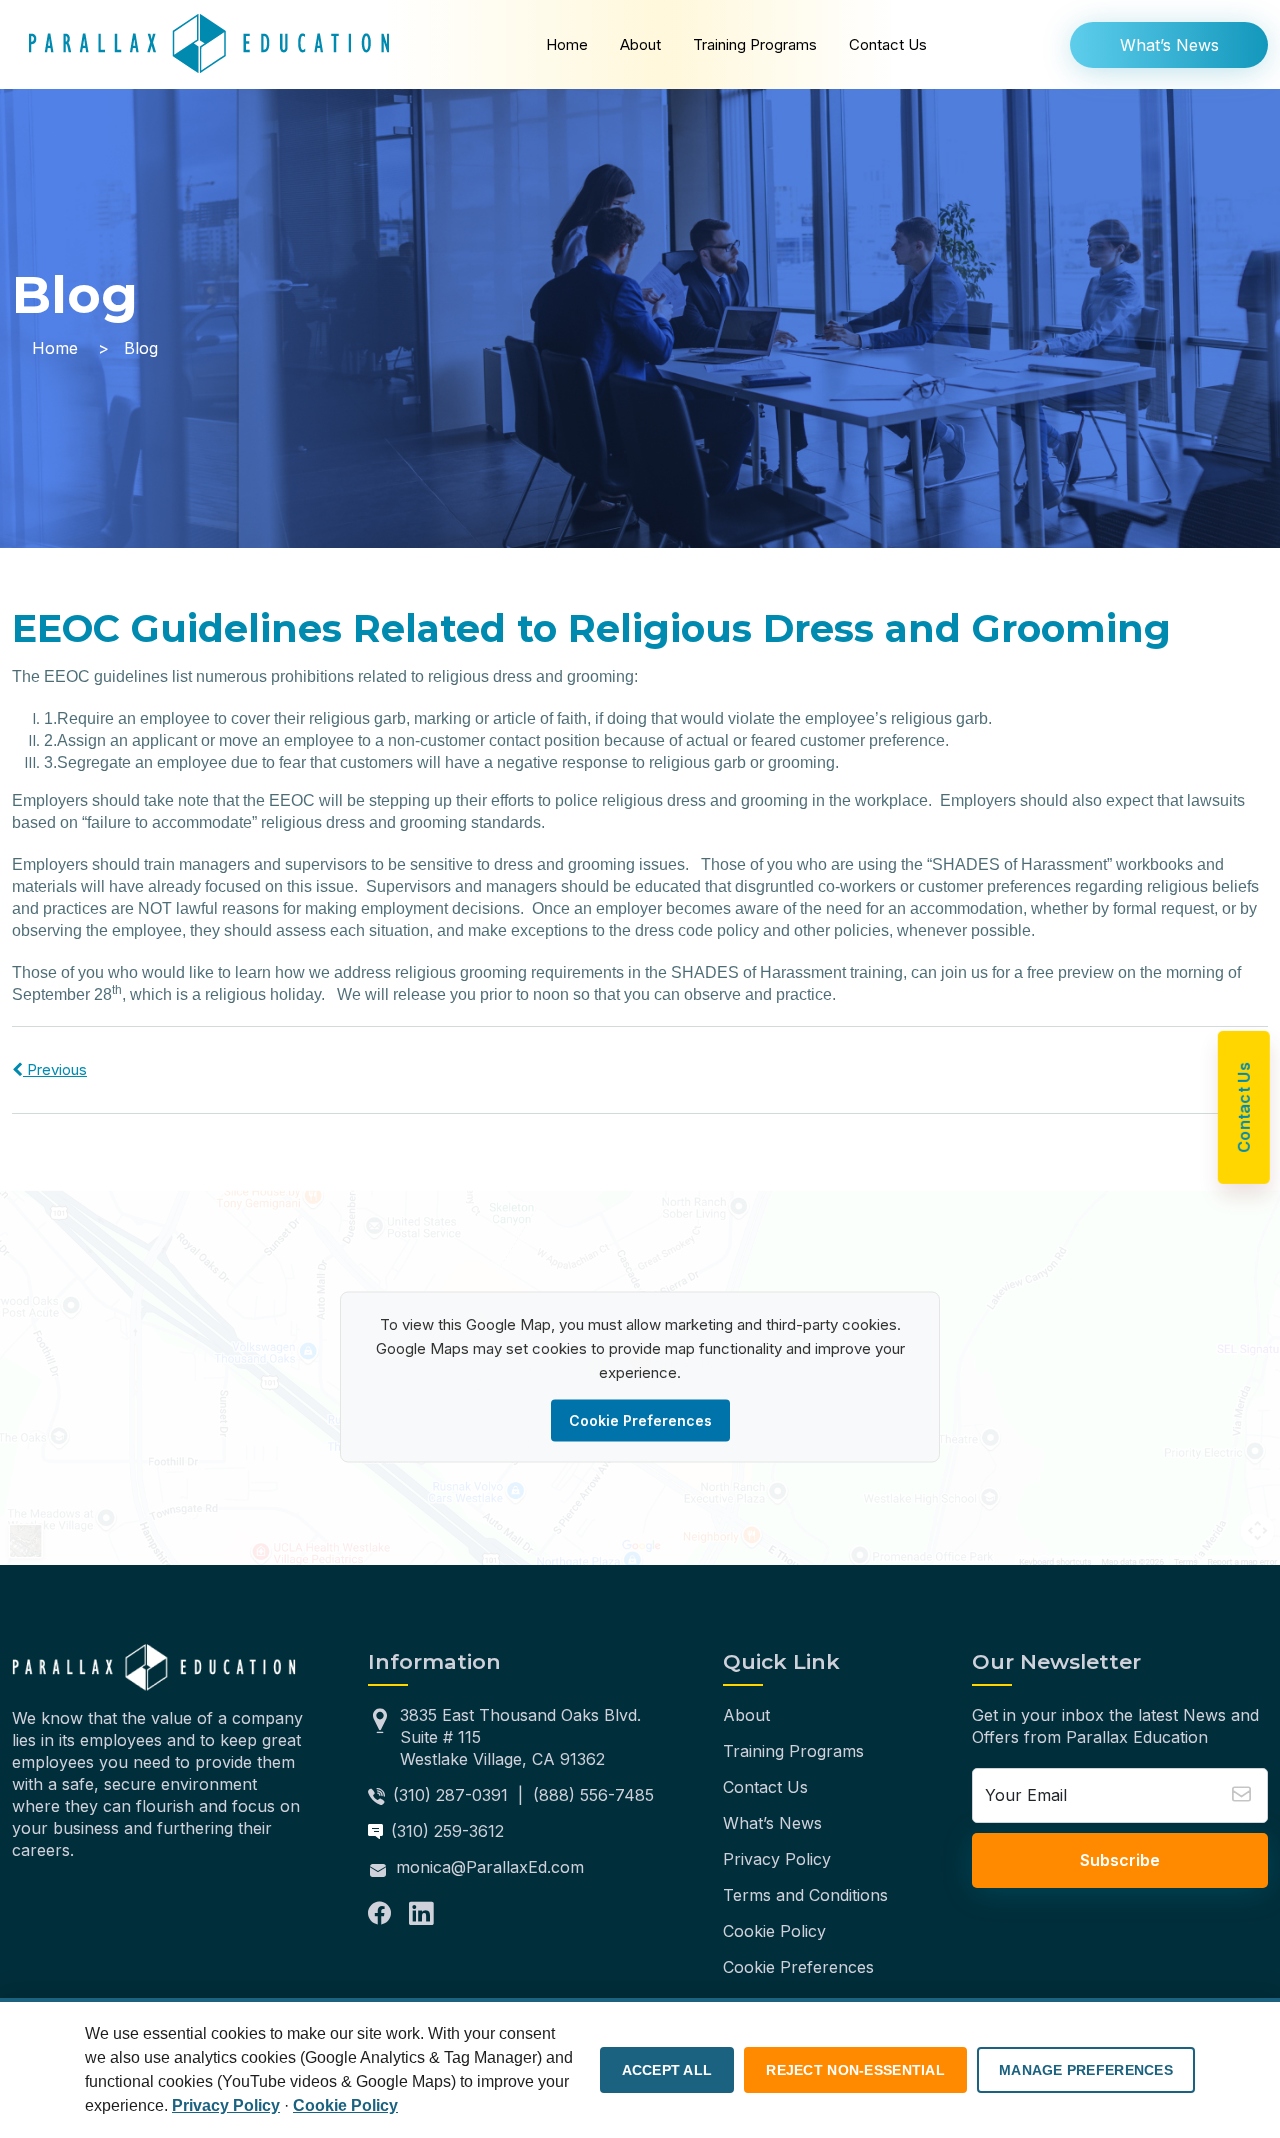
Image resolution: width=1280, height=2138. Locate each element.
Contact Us (888, 44)
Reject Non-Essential (855, 2070)
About (640, 44)
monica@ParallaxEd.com (490, 1867)
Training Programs (755, 44)
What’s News (1169, 45)
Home (567, 44)
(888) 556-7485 (593, 1795)
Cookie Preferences (640, 1420)
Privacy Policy (777, 1859)
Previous (55, 1069)
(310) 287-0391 (450, 1795)
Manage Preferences (1086, 2070)
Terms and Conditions (805, 1895)
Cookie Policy (774, 1931)
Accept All (667, 2070)
